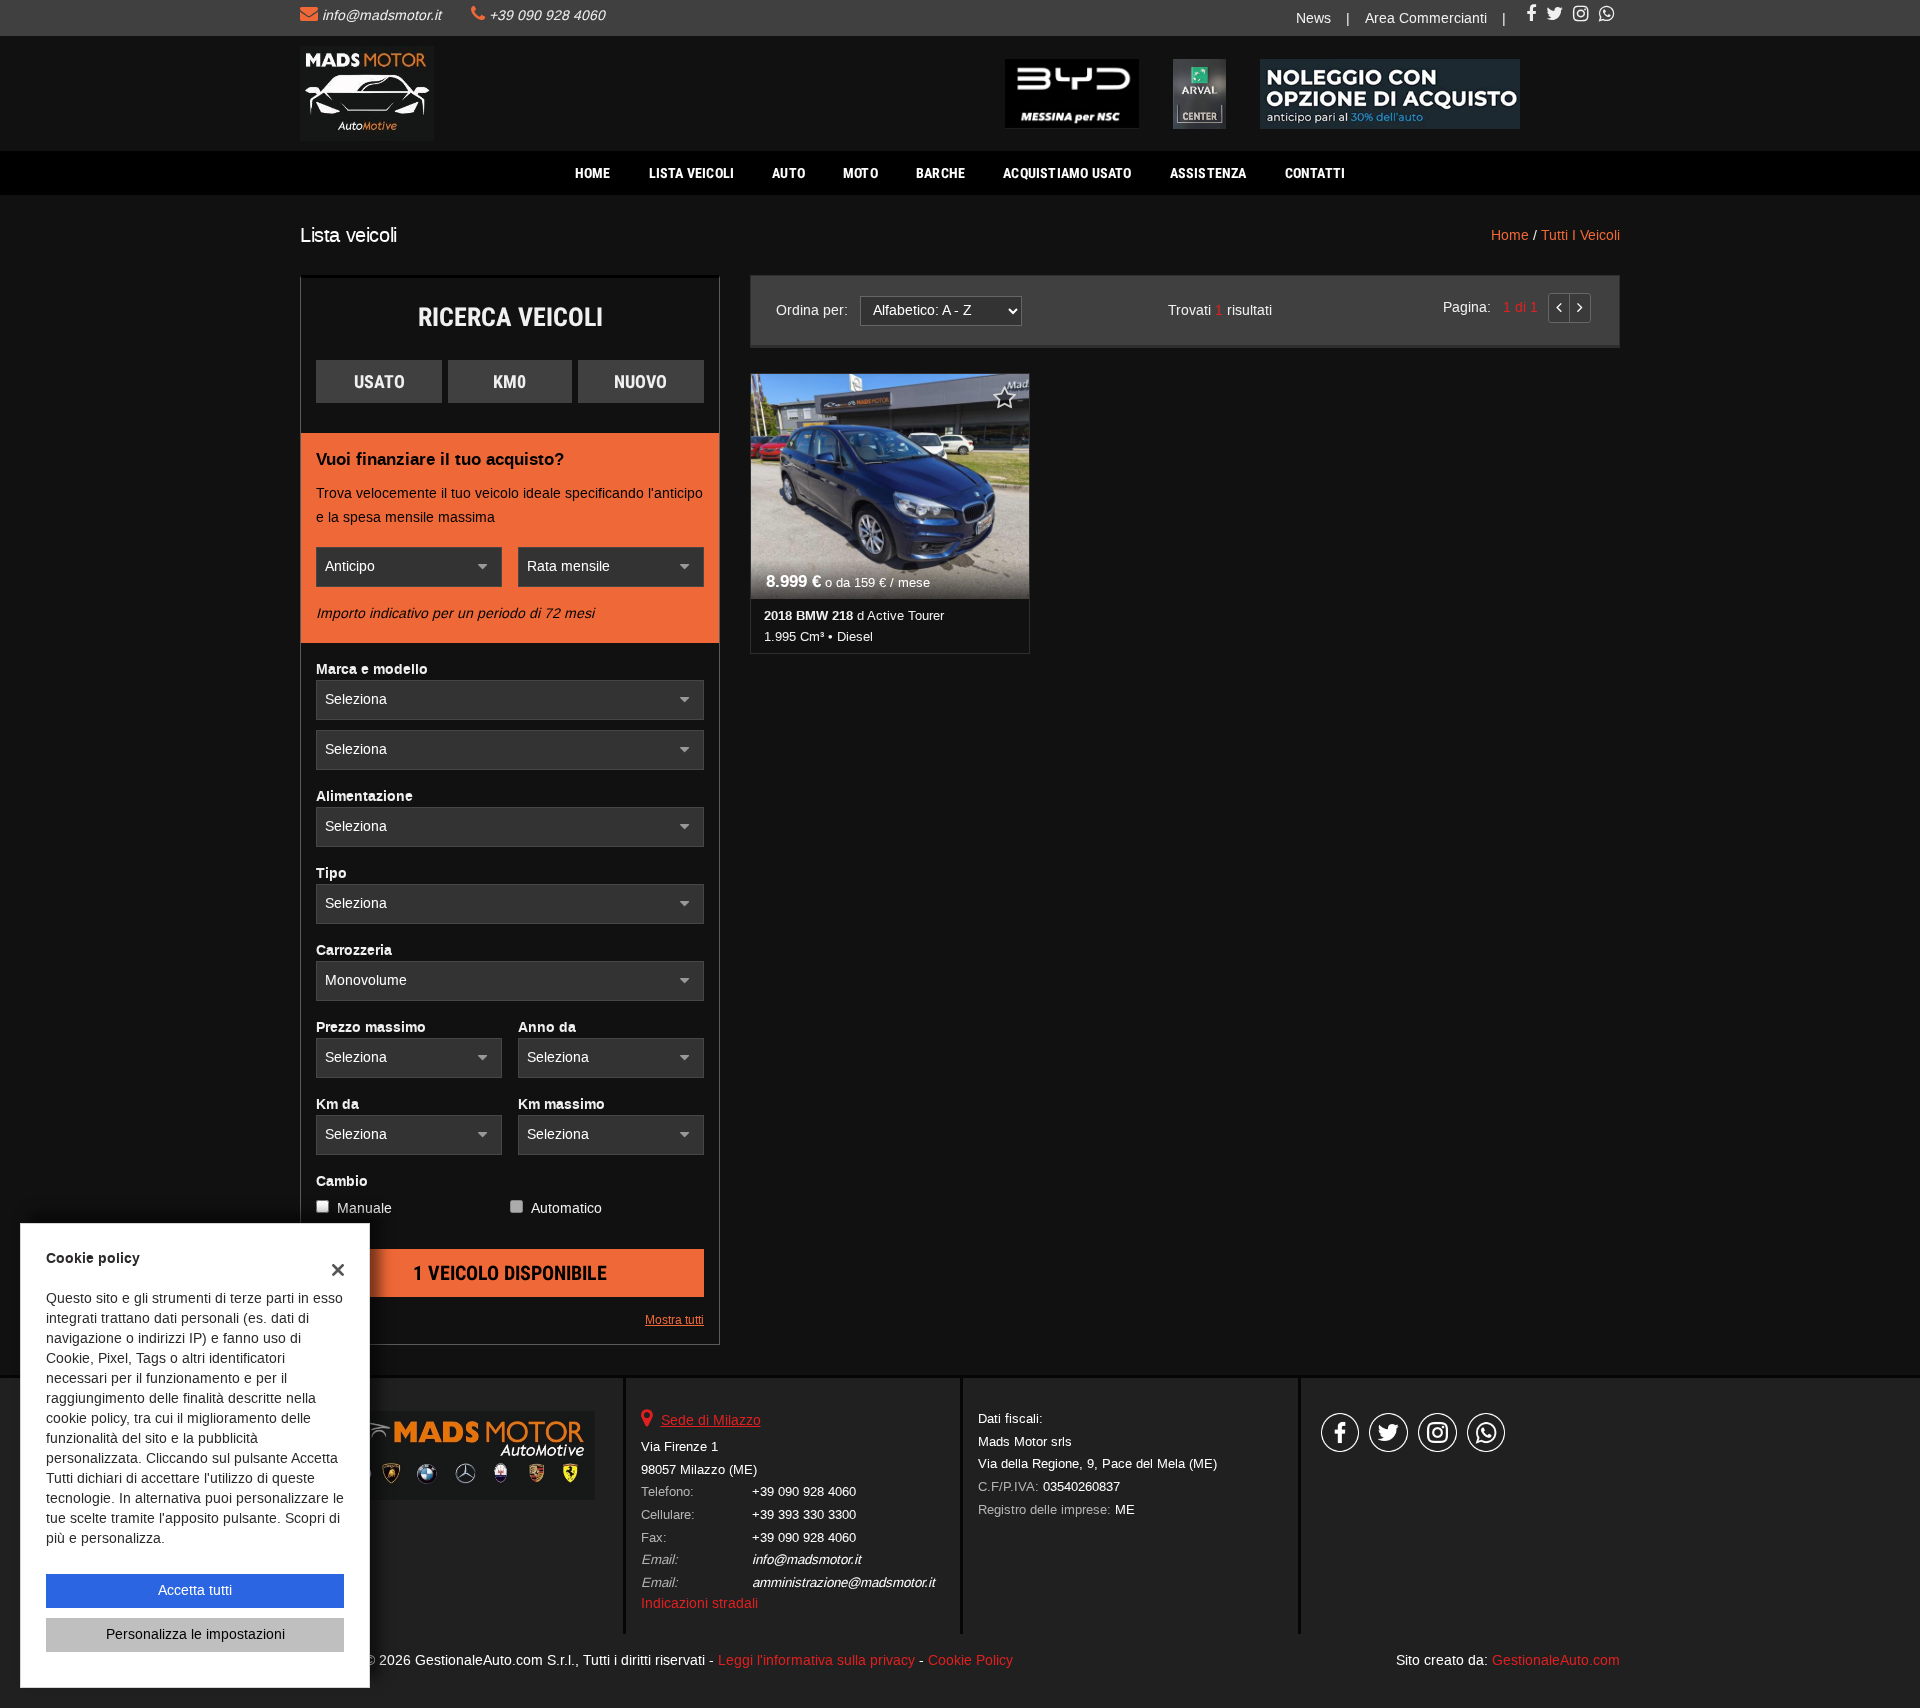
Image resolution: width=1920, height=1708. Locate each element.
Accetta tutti (195, 1590)
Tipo (331, 874)
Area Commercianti (1426, 18)
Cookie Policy (970, 1660)
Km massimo (561, 1105)
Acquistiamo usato (1067, 173)
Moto (860, 173)
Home (593, 173)
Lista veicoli (692, 173)
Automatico (566, 1208)
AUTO (788, 173)
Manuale (364, 1208)
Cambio (342, 1182)
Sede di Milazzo (711, 1420)
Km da (337, 1105)
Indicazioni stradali (699, 1603)
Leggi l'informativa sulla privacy (816, 1660)
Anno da (547, 1028)
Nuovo (640, 381)
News (1313, 18)
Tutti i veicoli (1580, 235)
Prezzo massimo (371, 1028)
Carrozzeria (354, 951)
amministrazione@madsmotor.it (843, 1582)
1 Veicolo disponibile (510, 1273)
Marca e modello (372, 670)
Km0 (509, 381)
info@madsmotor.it (381, 15)
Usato (379, 381)
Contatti (1315, 173)
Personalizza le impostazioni (195, 1634)
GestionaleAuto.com (1556, 1660)
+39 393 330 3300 (804, 1514)
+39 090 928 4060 (547, 15)
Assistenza (1208, 173)
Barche (940, 173)
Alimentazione (364, 797)
